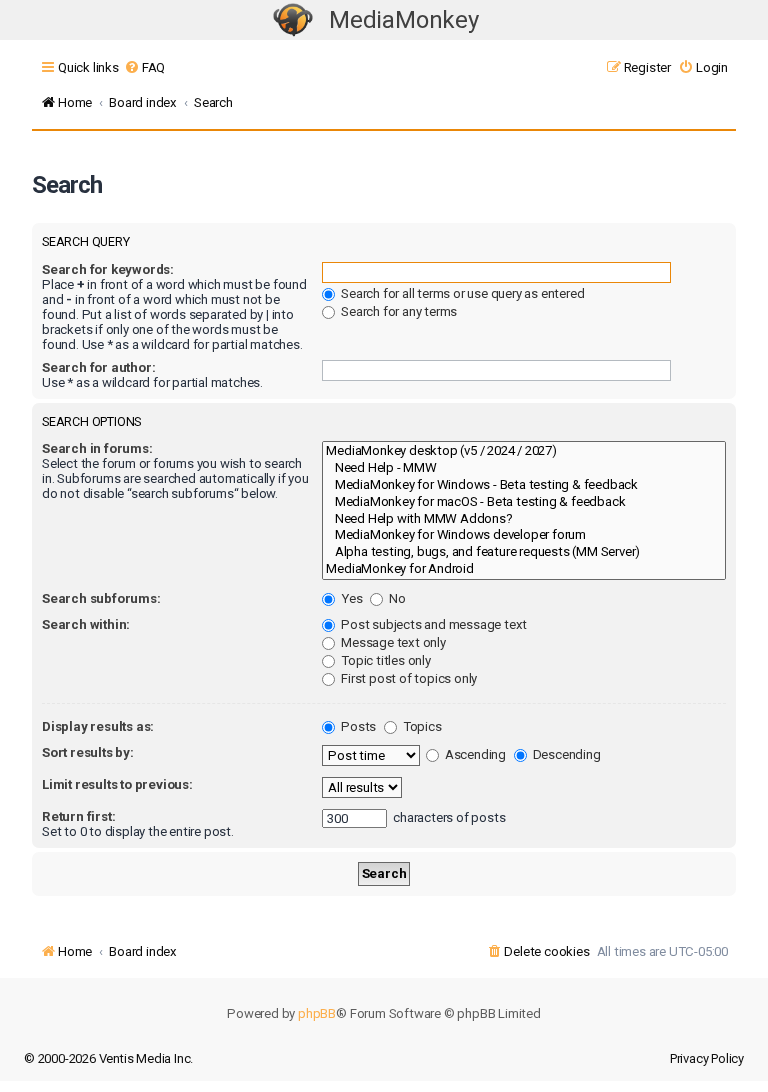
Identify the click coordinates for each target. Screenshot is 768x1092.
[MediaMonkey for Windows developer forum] (524, 535)
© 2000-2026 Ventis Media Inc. (108, 1058)
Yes (350, 598)
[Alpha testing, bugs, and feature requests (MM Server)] (524, 552)
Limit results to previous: (117, 784)
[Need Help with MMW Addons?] (524, 519)
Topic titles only (384, 660)
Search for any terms (397, 311)
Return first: (78, 816)
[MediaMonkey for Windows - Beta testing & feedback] (524, 485)
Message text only (391, 642)
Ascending (474, 754)
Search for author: (98, 367)
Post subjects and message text (432, 624)
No (395, 598)
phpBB (317, 1013)
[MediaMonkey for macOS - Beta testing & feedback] (524, 502)
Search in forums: (97, 448)
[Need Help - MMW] (524, 468)
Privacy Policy (707, 1058)
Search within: (86, 624)
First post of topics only (407, 678)
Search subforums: (101, 598)
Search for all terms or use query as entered (461, 293)
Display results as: (98, 726)
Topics (421, 726)
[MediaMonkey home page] (293, 20)
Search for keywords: (108, 269)
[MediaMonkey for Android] (524, 569)
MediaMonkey (404, 20)
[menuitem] (144, 67)
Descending (565, 754)
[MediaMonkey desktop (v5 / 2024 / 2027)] (524, 451)
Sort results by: (88, 752)
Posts (357, 726)
